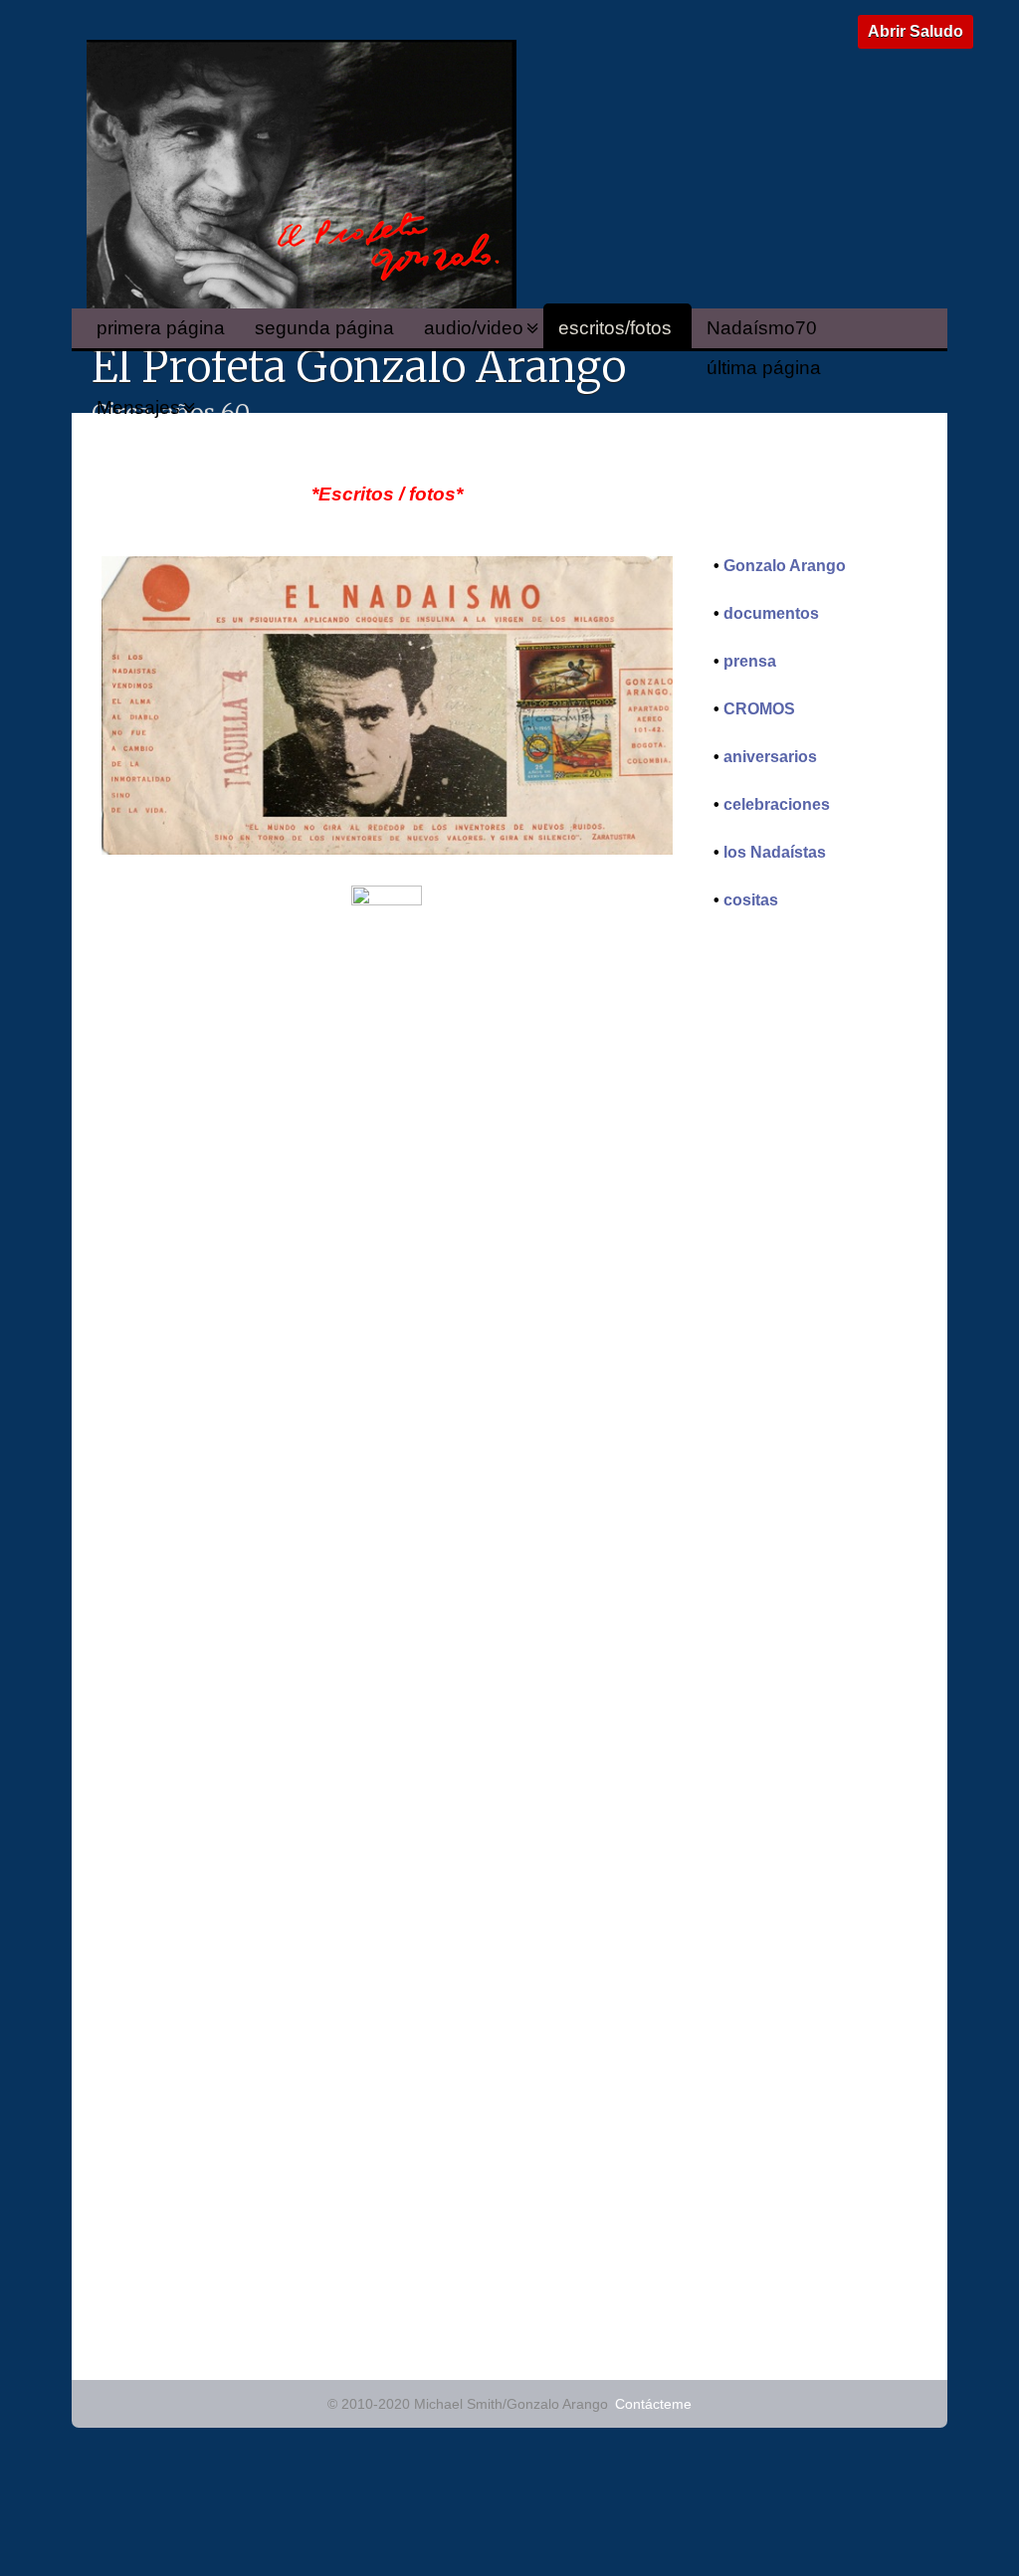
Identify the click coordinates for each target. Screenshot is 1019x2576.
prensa (750, 661)
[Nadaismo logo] (387, 900)
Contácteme (653, 2404)
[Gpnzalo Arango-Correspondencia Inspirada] (387, 849)
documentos (771, 613)
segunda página (324, 328)
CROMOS (759, 709)
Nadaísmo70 (762, 328)
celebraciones (777, 804)
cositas (751, 900)
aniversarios (770, 757)
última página (764, 368)
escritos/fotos (615, 328)
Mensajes (138, 407)
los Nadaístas (775, 852)
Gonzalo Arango (785, 566)
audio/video (474, 328)
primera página (161, 328)
